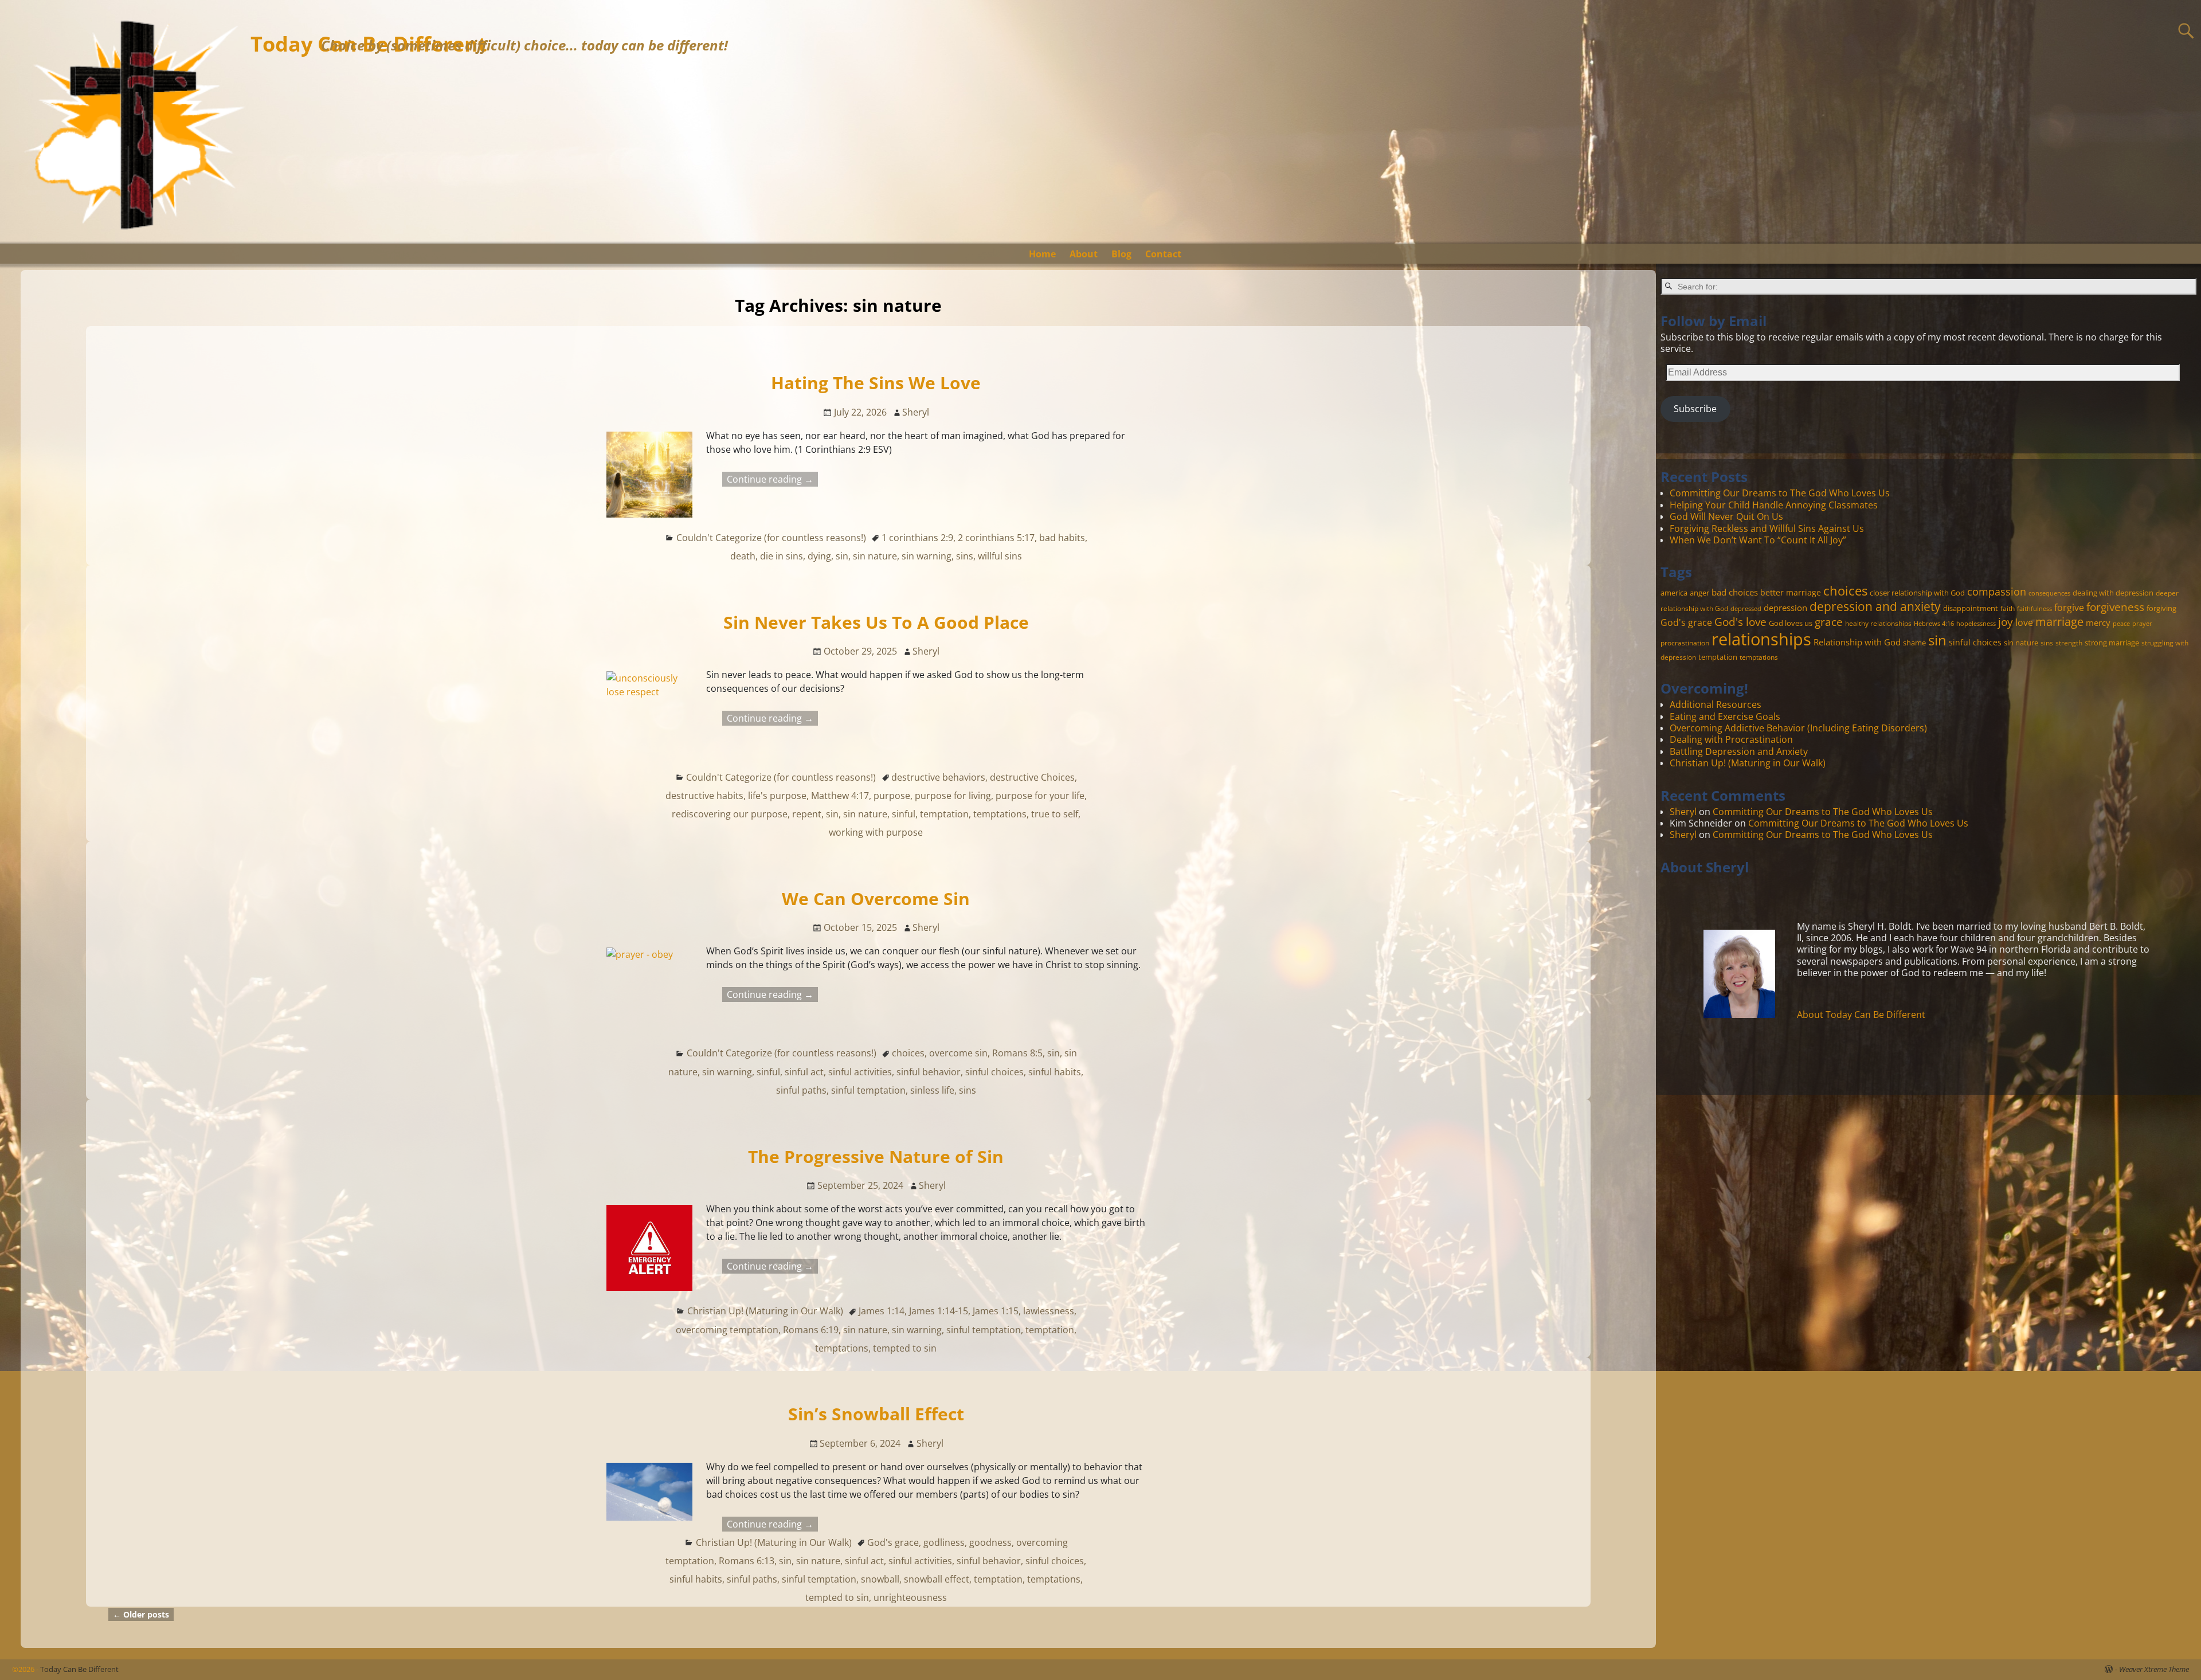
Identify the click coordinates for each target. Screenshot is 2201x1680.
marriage (2059, 621)
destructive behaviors (938, 777)
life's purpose (777, 796)
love (2024, 622)
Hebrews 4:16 (1934, 624)
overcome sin (958, 1053)
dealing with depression (2113, 593)
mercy (2098, 622)
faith (2008, 608)
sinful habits (1055, 1072)
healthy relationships (1878, 623)
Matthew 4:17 (840, 796)
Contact (1163, 254)
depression (1785, 608)
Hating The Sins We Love (876, 383)
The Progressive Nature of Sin (876, 1156)
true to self (1055, 814)
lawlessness (1049, 1311)
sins (965, 556)
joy (2006, 622)
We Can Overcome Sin (876, 898)
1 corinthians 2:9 (917, 538)
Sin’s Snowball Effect (876, 1414)
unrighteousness (910, 1597)
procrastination (1685, 643)
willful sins (1000, 556)
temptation (944, 814)
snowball (880, 1579)
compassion (1997, 592)
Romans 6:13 (747, 1561)
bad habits (1062, 538)
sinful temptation (868, 1090)
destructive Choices (1032, 777)
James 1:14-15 (939, 1311)
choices (908, 1053)
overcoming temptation (727, 1330)
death (743, 556)
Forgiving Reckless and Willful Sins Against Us (1767, 528)
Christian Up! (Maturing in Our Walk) (765, 1311)
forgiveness (2115, 607)
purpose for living (953, 796)
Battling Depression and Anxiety (1739, 751)
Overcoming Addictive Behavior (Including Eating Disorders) (1798, 728)
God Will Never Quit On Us (1726, 516)
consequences (2049, 593)
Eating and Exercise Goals (1725, 716)
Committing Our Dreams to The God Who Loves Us (1780, 493)
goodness (990, 1542)
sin (842, 556)
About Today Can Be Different (1861, 1015)
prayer (2142, 624)
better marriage (1791, 592)
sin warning (927, 556)
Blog (1121, 254)
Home (1042, 254)
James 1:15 (996, 1311)
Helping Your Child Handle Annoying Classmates (1774, 505)
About (1084, 254)
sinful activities (860, 1072)
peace (2121, 624)
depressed (1746, 609)
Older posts (141, 1614)
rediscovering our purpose (730, 814)
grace (1829, 622)
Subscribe (1695, 409)
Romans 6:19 (811, 1330)
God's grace (893, 1542)
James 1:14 (882, 1311)
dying (819, 556)
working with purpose (876, 832)
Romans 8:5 (1017, 1053)
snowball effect (937, 1579)
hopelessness (1976, 624)
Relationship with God (1857, 642)
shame (1914, 643)
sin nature (875, 556)
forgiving (2161, 608)
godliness (944, 1542)
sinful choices (994, 1072)
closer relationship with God (1917, 593)
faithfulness (2034, 609)
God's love (1740, 622)
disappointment (1971, 608)
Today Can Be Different (79, 1669)
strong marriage (2112, 643)
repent (807, 814)
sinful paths (801, 1090)
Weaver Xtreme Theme (2154, 1669)
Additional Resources (1716, 704)
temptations (1000, 814)
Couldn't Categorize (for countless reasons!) (771, 538)
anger (1699, 593)
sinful (904, 814)
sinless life (932, 1090)
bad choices (1735, 592)
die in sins (782, 556)
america (1674, 593)
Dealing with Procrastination (1731, 739)
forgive (2069, 607)
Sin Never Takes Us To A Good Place (876, 622)
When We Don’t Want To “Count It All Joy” (1758, 540)
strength (2069, 643)
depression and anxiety (1875, 606)
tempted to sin (905, 1348)
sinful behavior (929, 1072)
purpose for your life (1040, 796)
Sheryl (1683, 812)
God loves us (1791, 623)
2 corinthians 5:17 (996, 538)
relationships (1761, 639)
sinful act (804, 1072)
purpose (892, 796)
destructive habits (704, 796)
